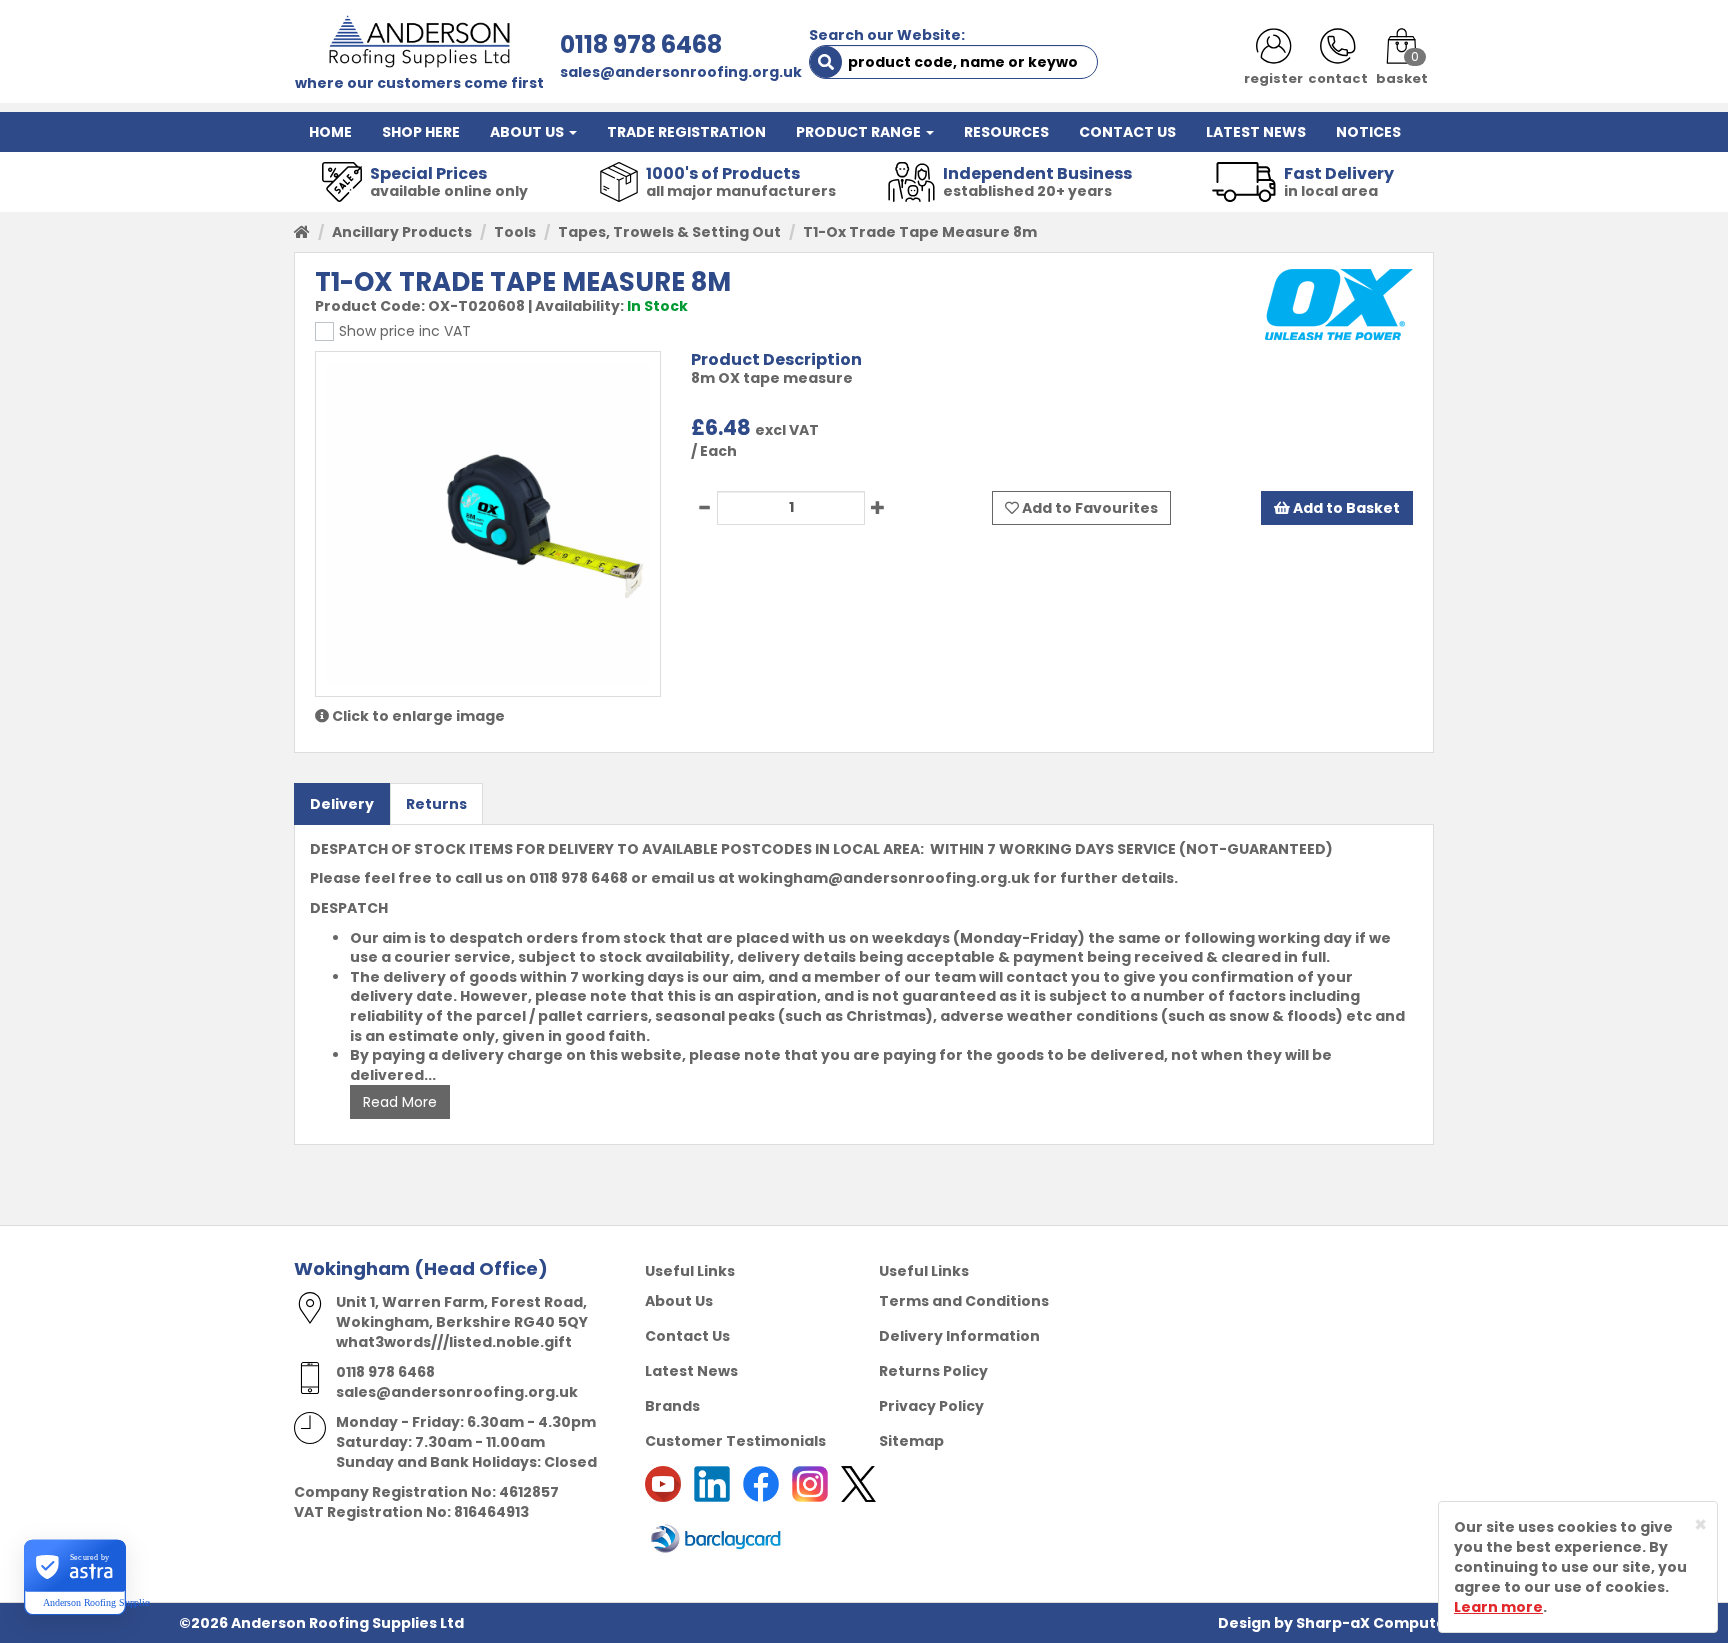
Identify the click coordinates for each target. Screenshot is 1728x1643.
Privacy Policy (931, 1406)
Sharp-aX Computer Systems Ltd (1422, 1623)
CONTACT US (1127, 132)
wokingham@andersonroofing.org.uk (884, 878)
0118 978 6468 (641, 44)
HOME (330, 132)
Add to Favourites (1088, 508)
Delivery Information (959, 1336)
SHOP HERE (421, 132)
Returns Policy (933, 1371)
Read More (400, 1102)
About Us (679, 1301)
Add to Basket (1345, 508)
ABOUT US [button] (528, 132)
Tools (515, 232)
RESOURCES (1006, 132)
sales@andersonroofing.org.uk (681, 72)
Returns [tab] (436, 804)
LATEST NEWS (1256, 132)
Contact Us (687, 1336)
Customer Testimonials (735, 1441)
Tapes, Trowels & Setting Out (669, 232)
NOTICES (1368, 132)
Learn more (1498, 1607)
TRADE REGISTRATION (686, 132)
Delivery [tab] (342, 804)
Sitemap (911, 1441)
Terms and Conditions (964, 1301)
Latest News (691, 1371)
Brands (672, 1406)
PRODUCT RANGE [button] (860, 132)
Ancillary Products (402, 232)
